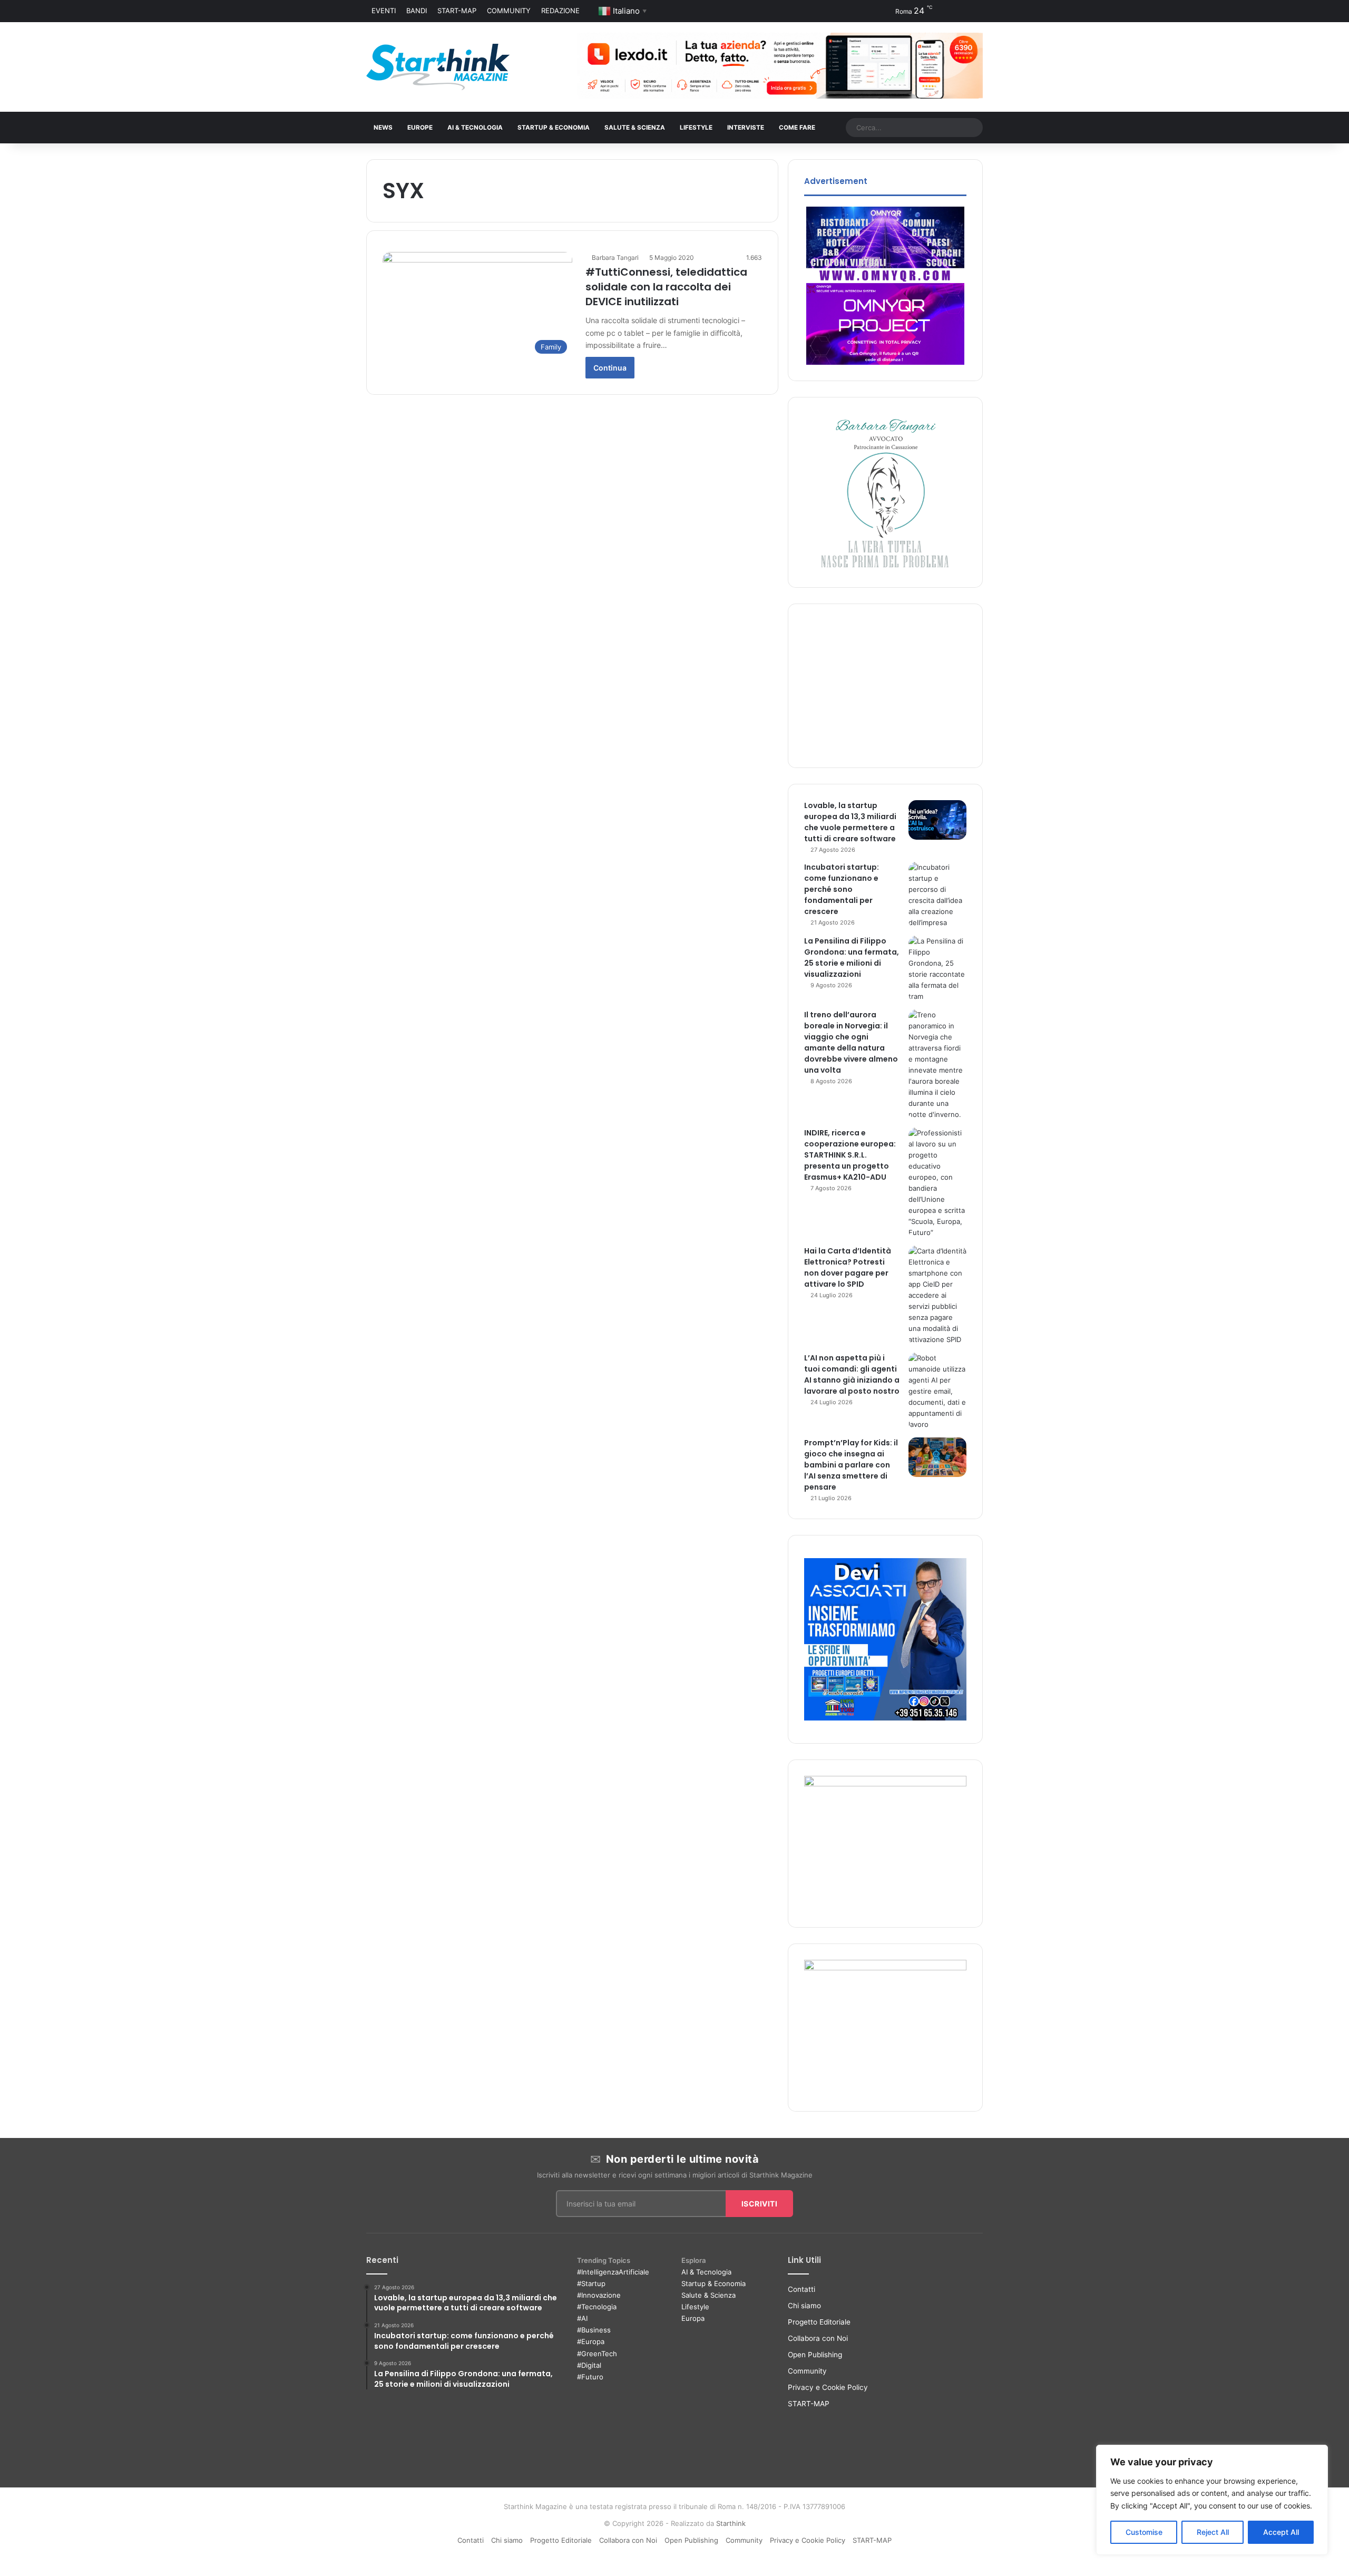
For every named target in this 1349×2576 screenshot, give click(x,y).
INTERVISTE (746, 128)
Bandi (417, 11)
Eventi (384, 11)
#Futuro (590, 2377)
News (383, 128)
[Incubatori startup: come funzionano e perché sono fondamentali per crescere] (937, 895)
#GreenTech (597, 2354)
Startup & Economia (713, 2283)
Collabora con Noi (818, 2338)
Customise (1144, 2532)
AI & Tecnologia (475, 128)
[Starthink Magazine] (438, 67)
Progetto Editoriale (819, 2322)
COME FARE (797, 128)
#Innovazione (599, 2295)
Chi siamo (804, 2306)
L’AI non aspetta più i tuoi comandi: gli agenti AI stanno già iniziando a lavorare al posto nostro (852, 1374)
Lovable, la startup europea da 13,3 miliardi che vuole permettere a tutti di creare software (850, 822)
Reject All (1213, 2532)
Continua (610, 368)
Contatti (801, 2289)
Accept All (1281, 2532)
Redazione (560, 11)
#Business (594, 2330)
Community (509, 11)
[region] (1212, 2500)
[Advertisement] (885, 686)
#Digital (589, 2365)
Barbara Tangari (615, 257)
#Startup (591, 2283)
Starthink (731, 2523)
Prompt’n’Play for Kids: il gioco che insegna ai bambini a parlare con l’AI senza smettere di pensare (851, 1465)
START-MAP (457, 11)
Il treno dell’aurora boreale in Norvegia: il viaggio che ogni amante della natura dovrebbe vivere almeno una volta (851, 1042)
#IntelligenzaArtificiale (613, 2272)
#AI (582, 2318)
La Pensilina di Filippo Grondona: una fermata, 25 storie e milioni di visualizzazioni (852, 958)
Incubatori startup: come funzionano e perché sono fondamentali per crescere (842, 889)
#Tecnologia (597, 2307)
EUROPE (420, 128)
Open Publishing (815, 2355)
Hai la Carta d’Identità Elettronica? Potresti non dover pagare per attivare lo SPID (848, 1267)
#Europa (591, 2341)
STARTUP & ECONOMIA (554, 128)
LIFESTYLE (696, 128)
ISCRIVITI (760, 2204)
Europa (693, 2318)
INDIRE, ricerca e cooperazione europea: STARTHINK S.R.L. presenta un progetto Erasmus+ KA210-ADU (850, 1155)
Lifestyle (695, 2307)
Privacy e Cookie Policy (828, 2387)
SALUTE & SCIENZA (635, 128)
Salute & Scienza (708, 2295)
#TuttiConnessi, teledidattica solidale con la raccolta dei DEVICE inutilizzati (666, 287)
